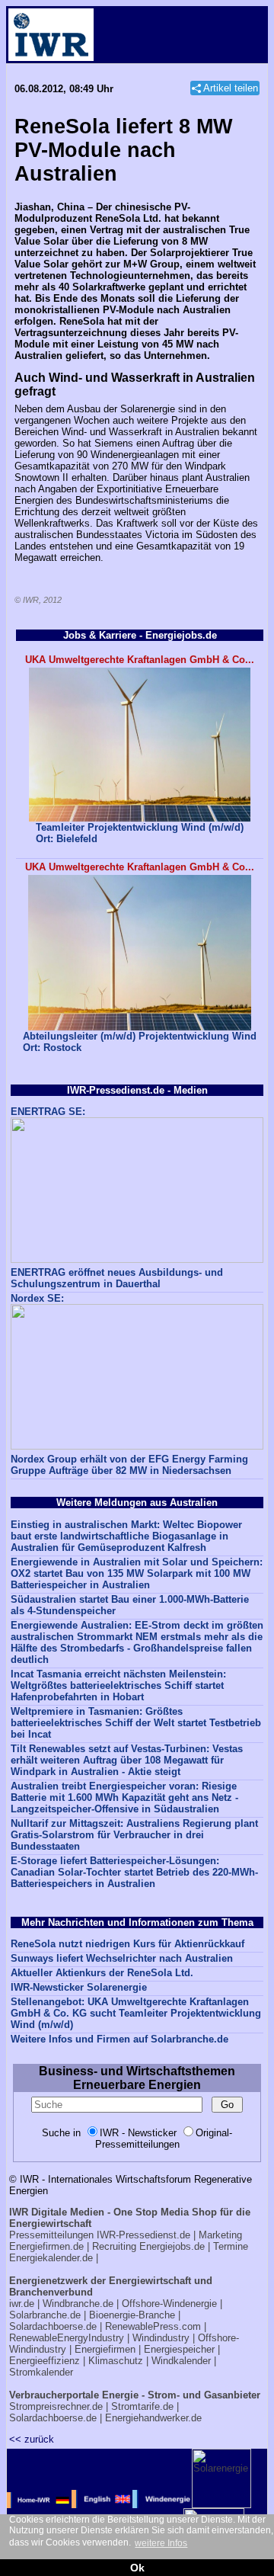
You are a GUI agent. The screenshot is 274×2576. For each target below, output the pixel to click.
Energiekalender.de (51, 2258)
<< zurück (32, 2439)
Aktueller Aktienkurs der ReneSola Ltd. (102, 1973)
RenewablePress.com (153, 2326)
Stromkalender (41, 2372)
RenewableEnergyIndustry (67, 2338)
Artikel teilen (231, 88)
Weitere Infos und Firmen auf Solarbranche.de (119, 2039)
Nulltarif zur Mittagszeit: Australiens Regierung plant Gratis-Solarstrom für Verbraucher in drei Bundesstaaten (134, 1835)
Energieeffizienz (45, 2361)
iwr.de (22, 2304)
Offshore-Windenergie (169, 2304)
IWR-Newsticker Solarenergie (79, 1987)
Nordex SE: (37, 1298)
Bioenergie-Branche (132, 2315)
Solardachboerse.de (53, 2326)
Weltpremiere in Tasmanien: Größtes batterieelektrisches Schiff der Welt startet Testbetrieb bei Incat (136, 1723)
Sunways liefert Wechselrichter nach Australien (122, 1958)
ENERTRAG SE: (48, 1112)
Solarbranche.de (45, 2315)
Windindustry (161, 2338)
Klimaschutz (116, 2361)
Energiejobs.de (172, 2246)
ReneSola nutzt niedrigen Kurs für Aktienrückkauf (127, 1944)
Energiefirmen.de (46, 2246)
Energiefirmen (105, 2349)
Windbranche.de (78, 2304)
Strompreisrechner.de (56, 2406)
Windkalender (181, 2361)
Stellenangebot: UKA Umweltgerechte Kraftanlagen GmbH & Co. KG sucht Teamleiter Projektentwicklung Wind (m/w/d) (136, 2013)
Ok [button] (137, 2568)
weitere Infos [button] (161, 2543)
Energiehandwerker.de (153, 2418)
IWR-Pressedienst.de (143, 2235)
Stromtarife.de (142, 2406)
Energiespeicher (179, 2349)
